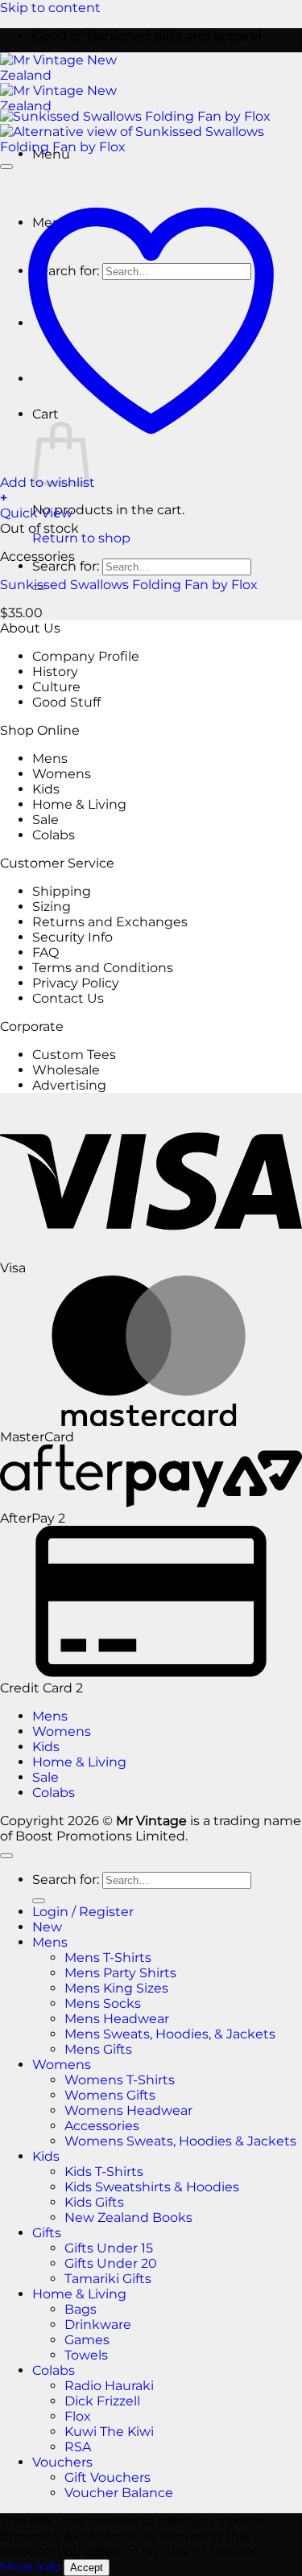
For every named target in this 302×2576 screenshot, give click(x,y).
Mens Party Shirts (120, 1973)
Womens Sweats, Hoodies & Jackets (180, 2141)
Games (87, 2340)
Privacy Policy (76, 983)
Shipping (62, 891)
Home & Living (79, 804)
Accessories (102, 2126)
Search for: (66, 566)
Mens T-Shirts (108, 1958)
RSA (78, 2447)
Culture (56, 687)
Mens (50, 758)
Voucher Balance (119, 2493)
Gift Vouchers (108, 2477)
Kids (46, 789)
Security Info (72, 937)
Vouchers (62, 2462)
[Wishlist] (6, 167)
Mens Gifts (98, 2049)
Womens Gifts (110, 2095)
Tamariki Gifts (108, 2279)
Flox (78, 2416)
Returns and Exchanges (110, 922)
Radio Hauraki (109, 2386)
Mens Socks (103, 2003)
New (47, 1927)
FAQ (46, 952)
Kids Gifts (94, 2202)
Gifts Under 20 (111, 2263)
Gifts (47, 2233)
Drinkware (98, 2325)
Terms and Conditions (103, 968)
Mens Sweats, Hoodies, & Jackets (170, 2034)
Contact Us (68, 998)
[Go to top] (6, 1856)
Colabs (54, 835)
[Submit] (39, 1901)
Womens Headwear (128, 2110)
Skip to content (50, 8)
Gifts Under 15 (109, 2248)
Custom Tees (74, 1055)
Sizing (52, 907)
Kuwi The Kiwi (109, 2432)
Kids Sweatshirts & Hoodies (152, 2187)
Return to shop (81, 538)
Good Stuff (66, 702)
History (55, 672)
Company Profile (86, 656)
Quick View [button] (36, 513)
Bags (81, 2309)
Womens (62, 774)
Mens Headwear (117, 2019)
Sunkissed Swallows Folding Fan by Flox (129, 585)
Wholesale (66, 1070)
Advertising (69, 1085)
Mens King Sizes (116, 1988)
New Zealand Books (128, 2217)
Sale (46, 820)
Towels (86, 2355)
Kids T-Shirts (104, 2172)
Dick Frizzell (102, 2401)
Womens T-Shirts (120, 2080)
